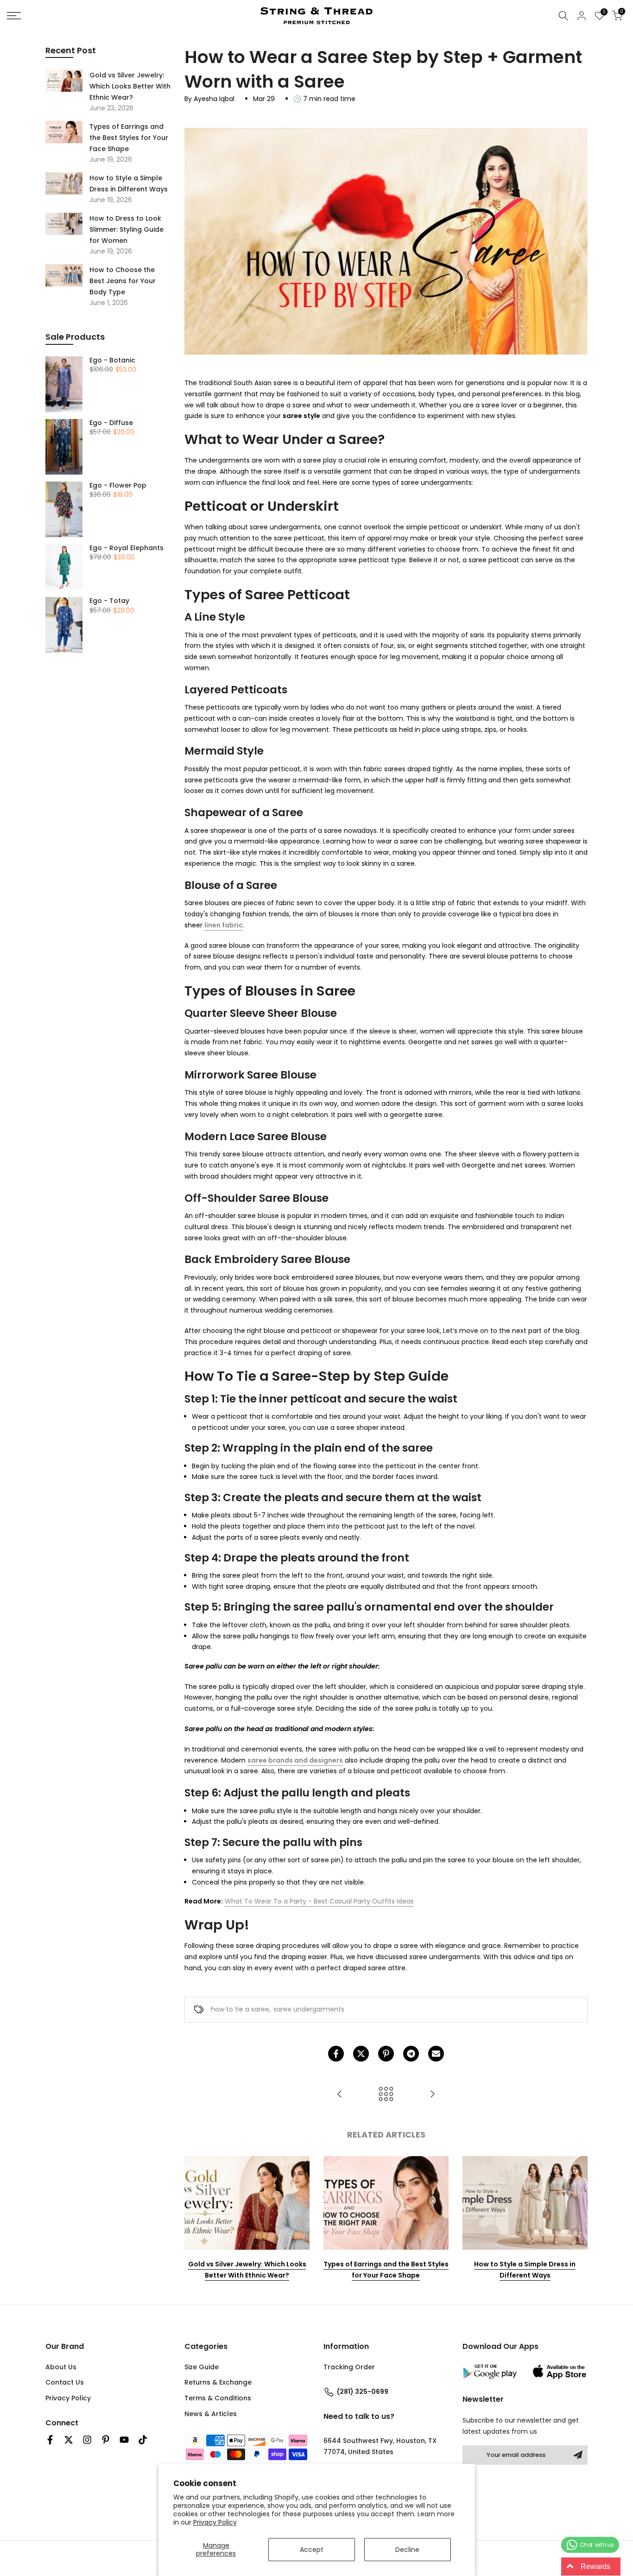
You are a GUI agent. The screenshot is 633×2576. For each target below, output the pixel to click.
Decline (407, 2550)
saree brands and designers (295, 1760)
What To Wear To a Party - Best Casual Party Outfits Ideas (319, 1901)
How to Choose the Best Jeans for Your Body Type (123, 281)
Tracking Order (349, 2367)
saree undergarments (309, 2009)
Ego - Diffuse (111, 423)
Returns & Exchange (218, 2382)
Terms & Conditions (218, 2398)
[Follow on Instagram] (87, 2440)
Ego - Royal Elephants (127, 548)
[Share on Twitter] (361, 2054)
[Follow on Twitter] (69, 2440)
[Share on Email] (436, 2054)
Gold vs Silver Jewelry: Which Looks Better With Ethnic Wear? (247, 2270)
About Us (61, 2367)
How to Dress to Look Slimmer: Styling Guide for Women (127, 229)
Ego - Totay (109, 601)
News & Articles (211, 2414)
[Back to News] (386, 2095)
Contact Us (65, 2382)
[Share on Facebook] (336, 2054)
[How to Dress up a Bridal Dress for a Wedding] (432, 2095)
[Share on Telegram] (411, 2054)
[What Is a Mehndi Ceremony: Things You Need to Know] (340, 2095)
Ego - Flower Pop (118, 486)
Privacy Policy (215, 2522)
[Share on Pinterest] (386, 2054)
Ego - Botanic (112, 361)
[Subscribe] (578, 2455)
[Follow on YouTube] (124, 2440)
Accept (312, 2550)
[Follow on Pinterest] (106, 2440)
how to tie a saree (240, 2009)
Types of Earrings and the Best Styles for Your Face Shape (386, 2270)
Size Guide (202, 2367)
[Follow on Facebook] (50, 2440)
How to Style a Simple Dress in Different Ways (525, 2270)
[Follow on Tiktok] (143, 2440)
